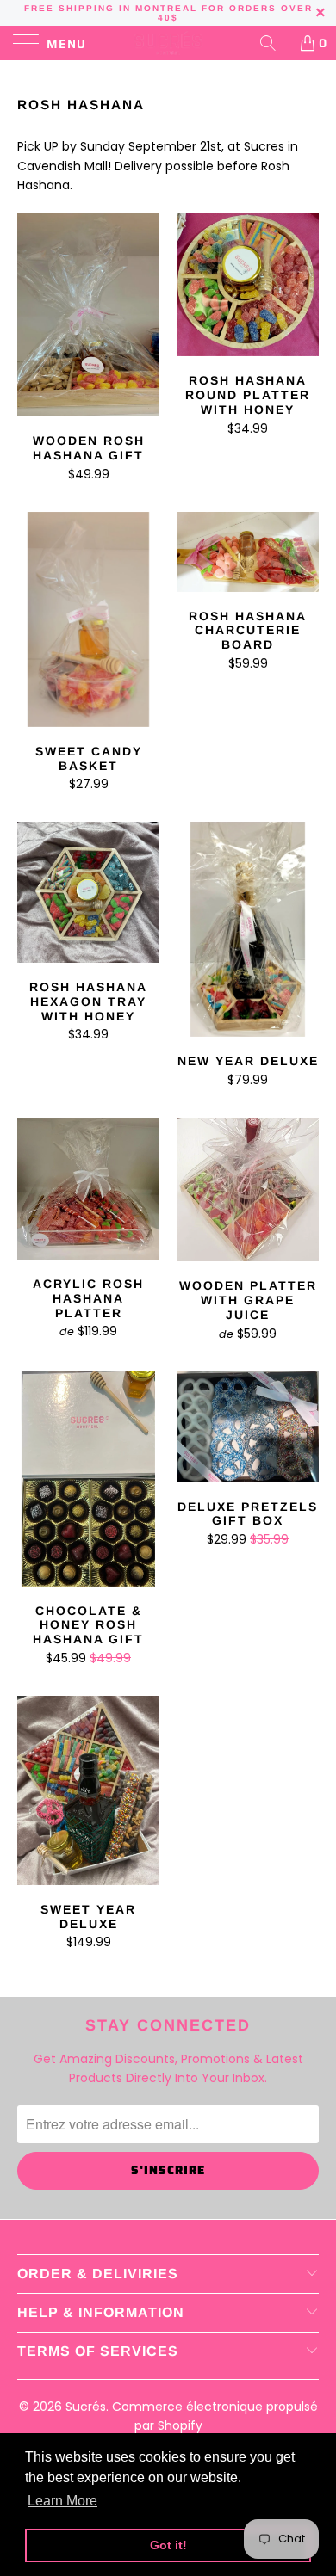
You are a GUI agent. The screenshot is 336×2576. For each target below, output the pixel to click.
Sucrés (86, 2407)
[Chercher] (274, 43)
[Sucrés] (168, 43)
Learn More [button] (62, 2501)
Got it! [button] (168, 2545)
